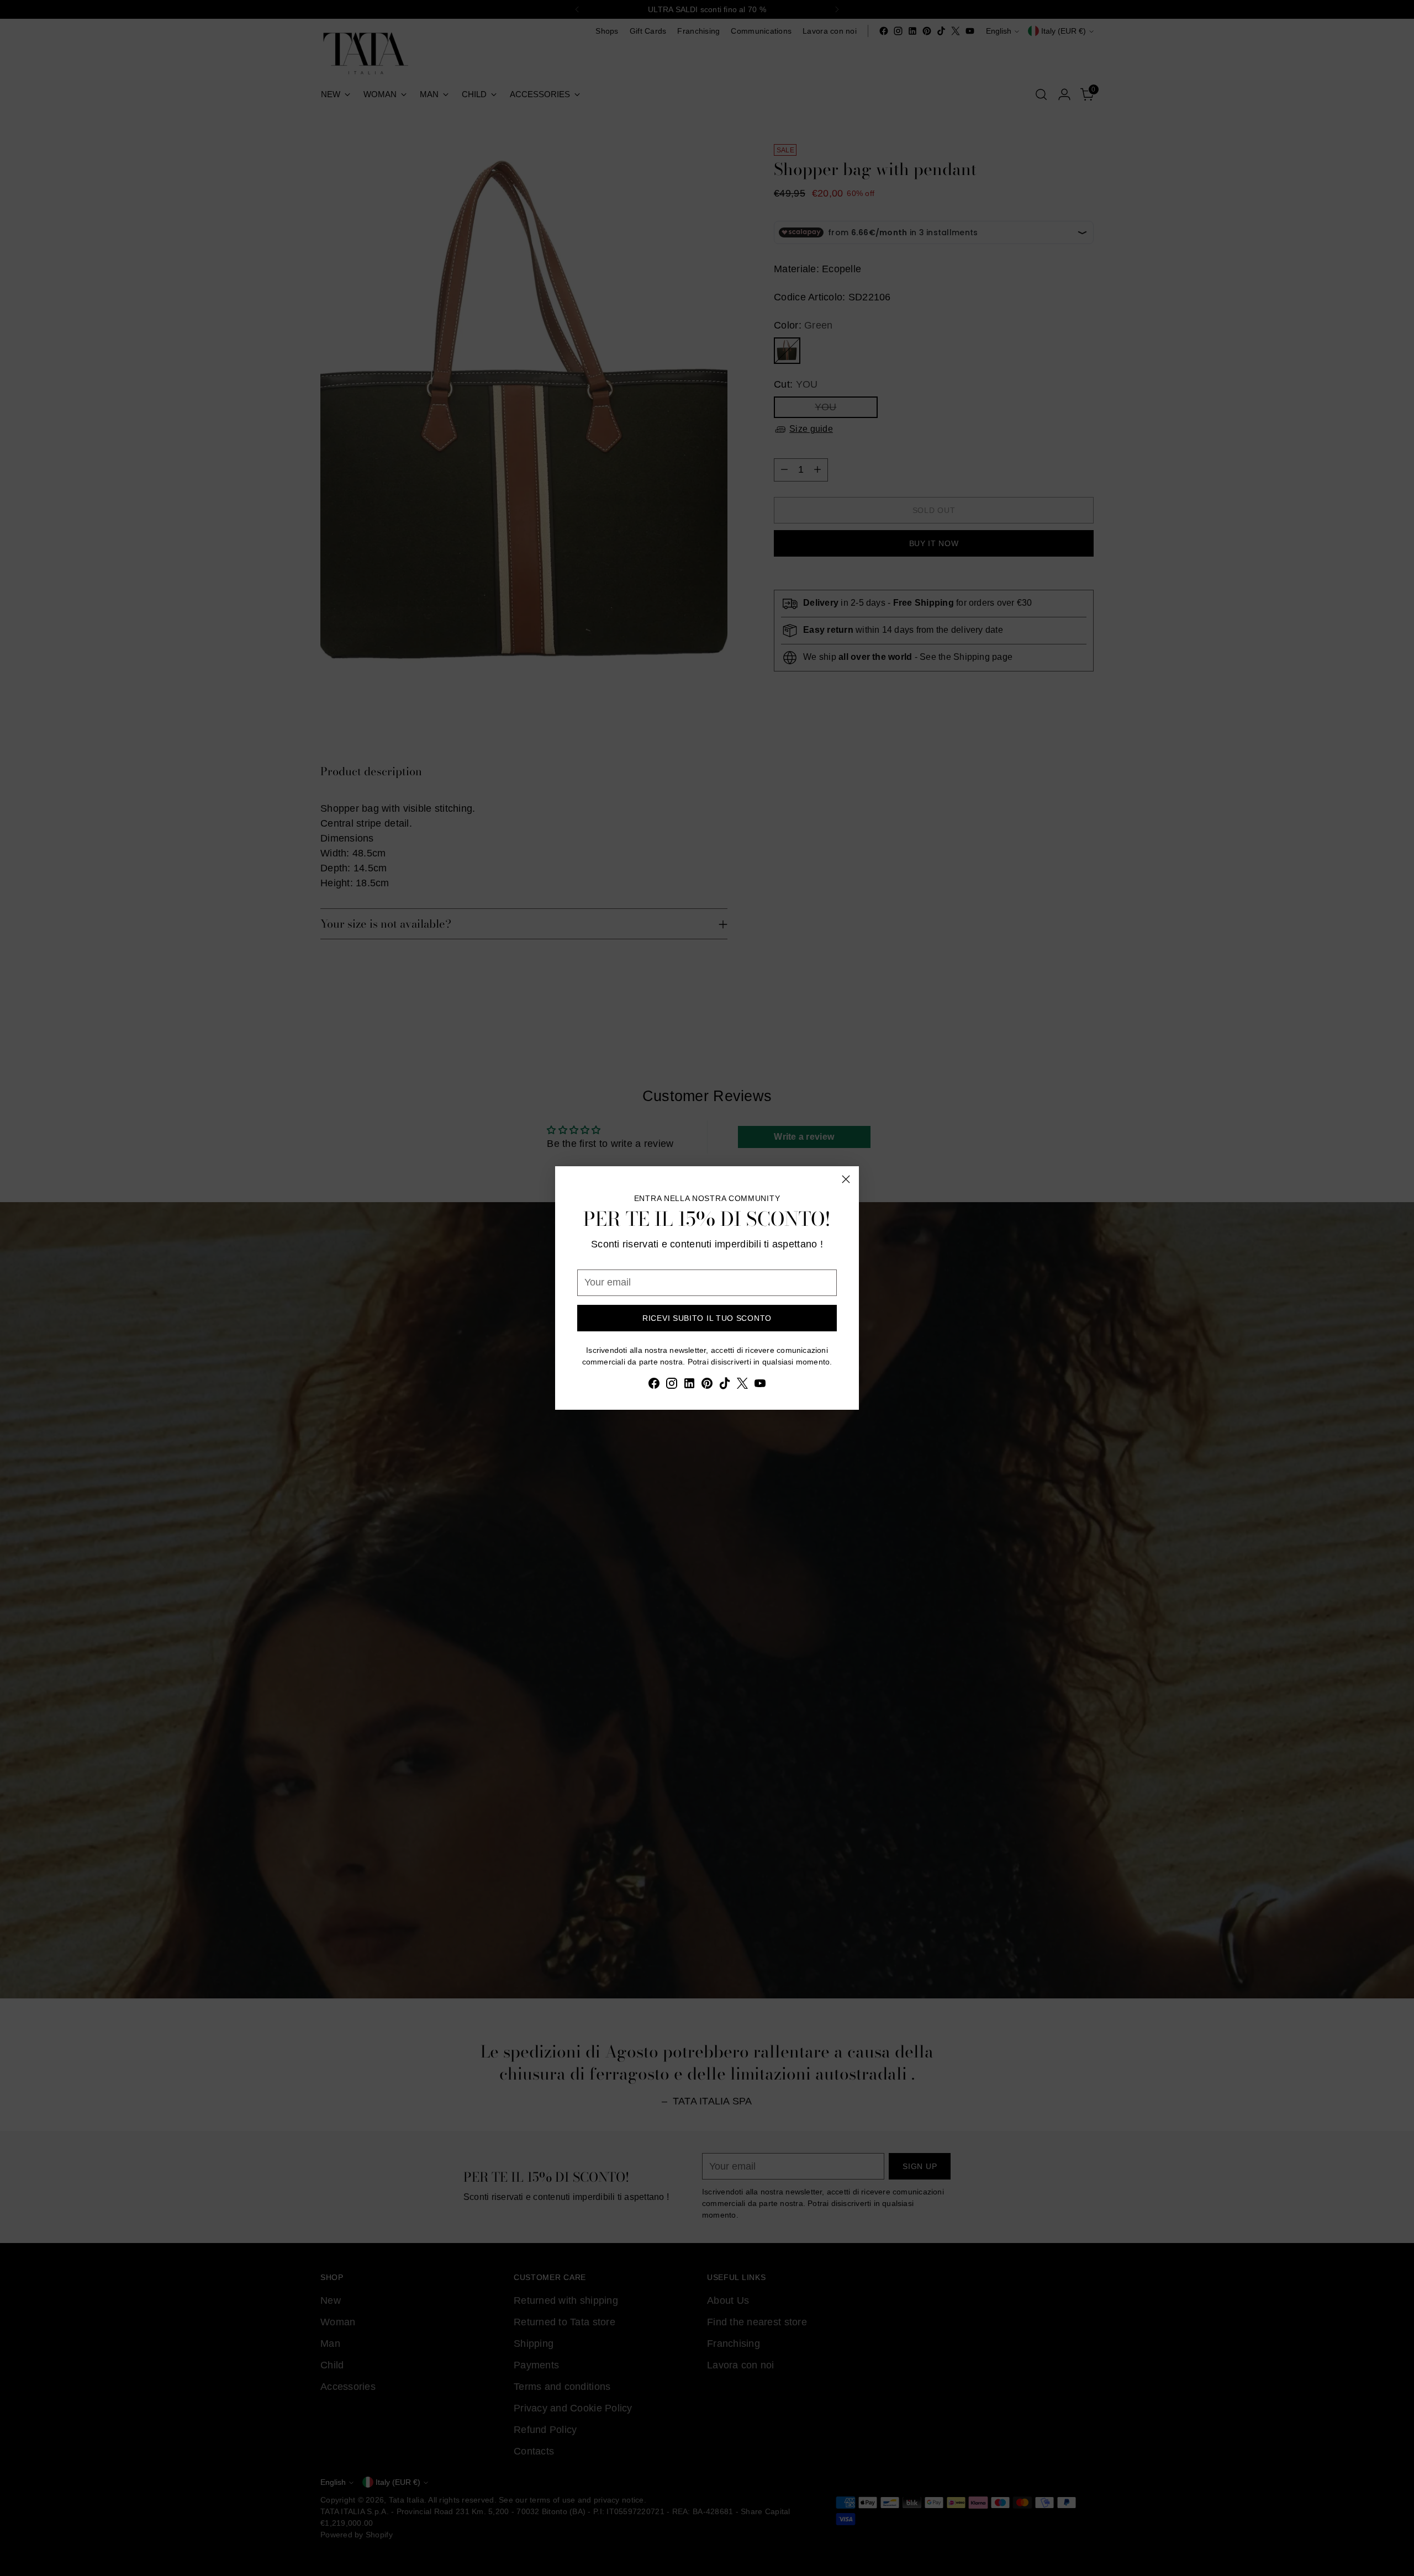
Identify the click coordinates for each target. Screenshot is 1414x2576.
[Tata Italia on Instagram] (672, 1385)
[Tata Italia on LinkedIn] (689, 1385)
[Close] (846, 1179)
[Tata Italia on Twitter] (742, 1385)
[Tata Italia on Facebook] (654, 1385)
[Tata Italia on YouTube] (760, 1385)
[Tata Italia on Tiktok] (725, 1385)
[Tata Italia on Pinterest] (707, 1385)
